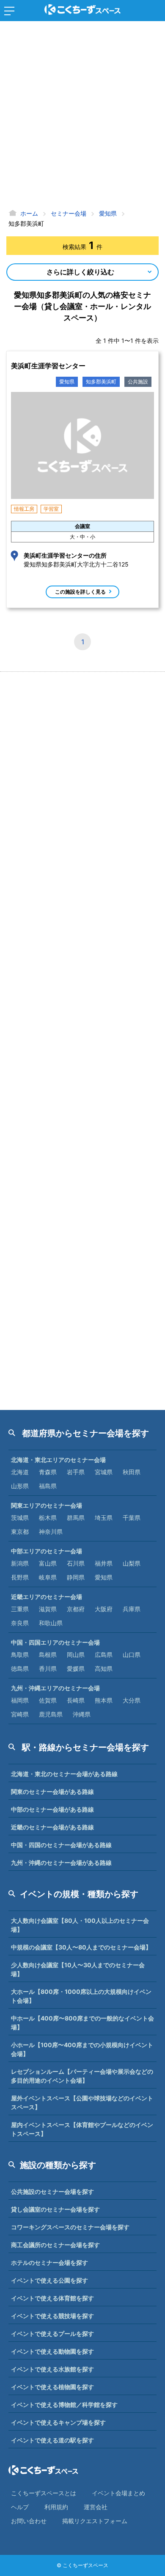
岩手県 (76, 1472)
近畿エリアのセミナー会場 (47, 1597)
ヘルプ (20, 2507)
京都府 (76, 1609)
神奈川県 (51, 1532)
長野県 (20, 1577)
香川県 (48, 1669)
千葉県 (132, 1518)
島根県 (48, 1655)
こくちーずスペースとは (44, 2493)
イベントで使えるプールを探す (52, 2334)
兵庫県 (132, 1609)
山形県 (20, 1486)
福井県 (104, 1563)
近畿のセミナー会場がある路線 (52, 1827)
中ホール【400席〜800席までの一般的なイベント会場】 (82, 2023)
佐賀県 (48, 1700)
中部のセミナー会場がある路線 (52, 1809)
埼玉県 (104, 1518)
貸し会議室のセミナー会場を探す (55, 2209)
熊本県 (104, 1700)
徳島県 (20, 1669)
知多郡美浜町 (101, 382)
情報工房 (24, 509)
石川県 (76, 1563)
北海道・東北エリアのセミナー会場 (58, 1460)
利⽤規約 (56, 2507)
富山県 (48, 1563)
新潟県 (20, 1563)
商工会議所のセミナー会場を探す (55, 2245)
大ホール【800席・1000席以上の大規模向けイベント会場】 (81, 1996)
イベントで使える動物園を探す (52, 2351)
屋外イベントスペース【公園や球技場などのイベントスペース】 (82, 2102)
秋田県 (132, 1472)
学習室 (51, 509)
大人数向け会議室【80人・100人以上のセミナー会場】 (80, 1925)
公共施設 (138, 382)
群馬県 (76, 1518)
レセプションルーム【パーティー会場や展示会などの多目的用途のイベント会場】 (82, 2076)
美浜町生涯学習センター (48, 366)
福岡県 (20, 1700)
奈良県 (20, 1623)
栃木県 (48, 1518)
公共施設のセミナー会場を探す (52, 2191)
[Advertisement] (82, 116)
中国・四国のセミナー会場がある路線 (61, 1845)
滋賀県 (48, 1609)
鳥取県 (20, 1655)
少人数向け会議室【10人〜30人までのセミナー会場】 (78, 1969)
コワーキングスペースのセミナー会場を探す (70, 2227)
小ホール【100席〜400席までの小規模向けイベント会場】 (82, 2049)
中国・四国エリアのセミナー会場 (55, 1642)
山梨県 (132, 1563)
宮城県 (104, 1472)
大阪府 (104, 1609)
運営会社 (96, 2507)
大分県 (132, 1700)
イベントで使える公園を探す (49, 2280)
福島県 (48, 1486)
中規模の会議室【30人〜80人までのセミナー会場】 (81, 1947)
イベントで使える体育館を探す (52, 2298)
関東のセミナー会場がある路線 (52, 1792)
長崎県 (76, 1700)
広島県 (104, 1655)
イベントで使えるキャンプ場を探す (58, 2422)
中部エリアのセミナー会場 (47, 1551)
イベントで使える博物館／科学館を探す (64, 2405)
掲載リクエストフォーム (95, 2521)
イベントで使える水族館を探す (52, 2369)
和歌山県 (51, 1623)
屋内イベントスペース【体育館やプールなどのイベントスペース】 (82, 2129)
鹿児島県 (51, 1714)
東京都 (20, 1532)
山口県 (132, 1655)
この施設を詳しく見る (80, 592)
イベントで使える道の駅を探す (52, 2440)
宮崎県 (20, 1714)
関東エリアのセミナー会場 (47, 1505)
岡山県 (76, 1655)
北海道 (20, 1472)
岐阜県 (48, 1577)
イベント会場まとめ (118, 2493)
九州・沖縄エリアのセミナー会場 (55, 1688)
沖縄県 (82, 1714)
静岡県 (76, 1577)
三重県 (20, 1609)
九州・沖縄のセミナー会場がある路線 (61, 1863)
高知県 (104, 1669)
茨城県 (20, 1518)
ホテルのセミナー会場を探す (49, 2263)
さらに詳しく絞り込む (80, 272)
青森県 (48, 1472)
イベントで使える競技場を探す (52, 2316)
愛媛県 (76, 1669)
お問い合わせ (29, 2521)
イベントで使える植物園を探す (52, 2387)
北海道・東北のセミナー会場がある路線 (64, 1774)
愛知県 (67, 382)
